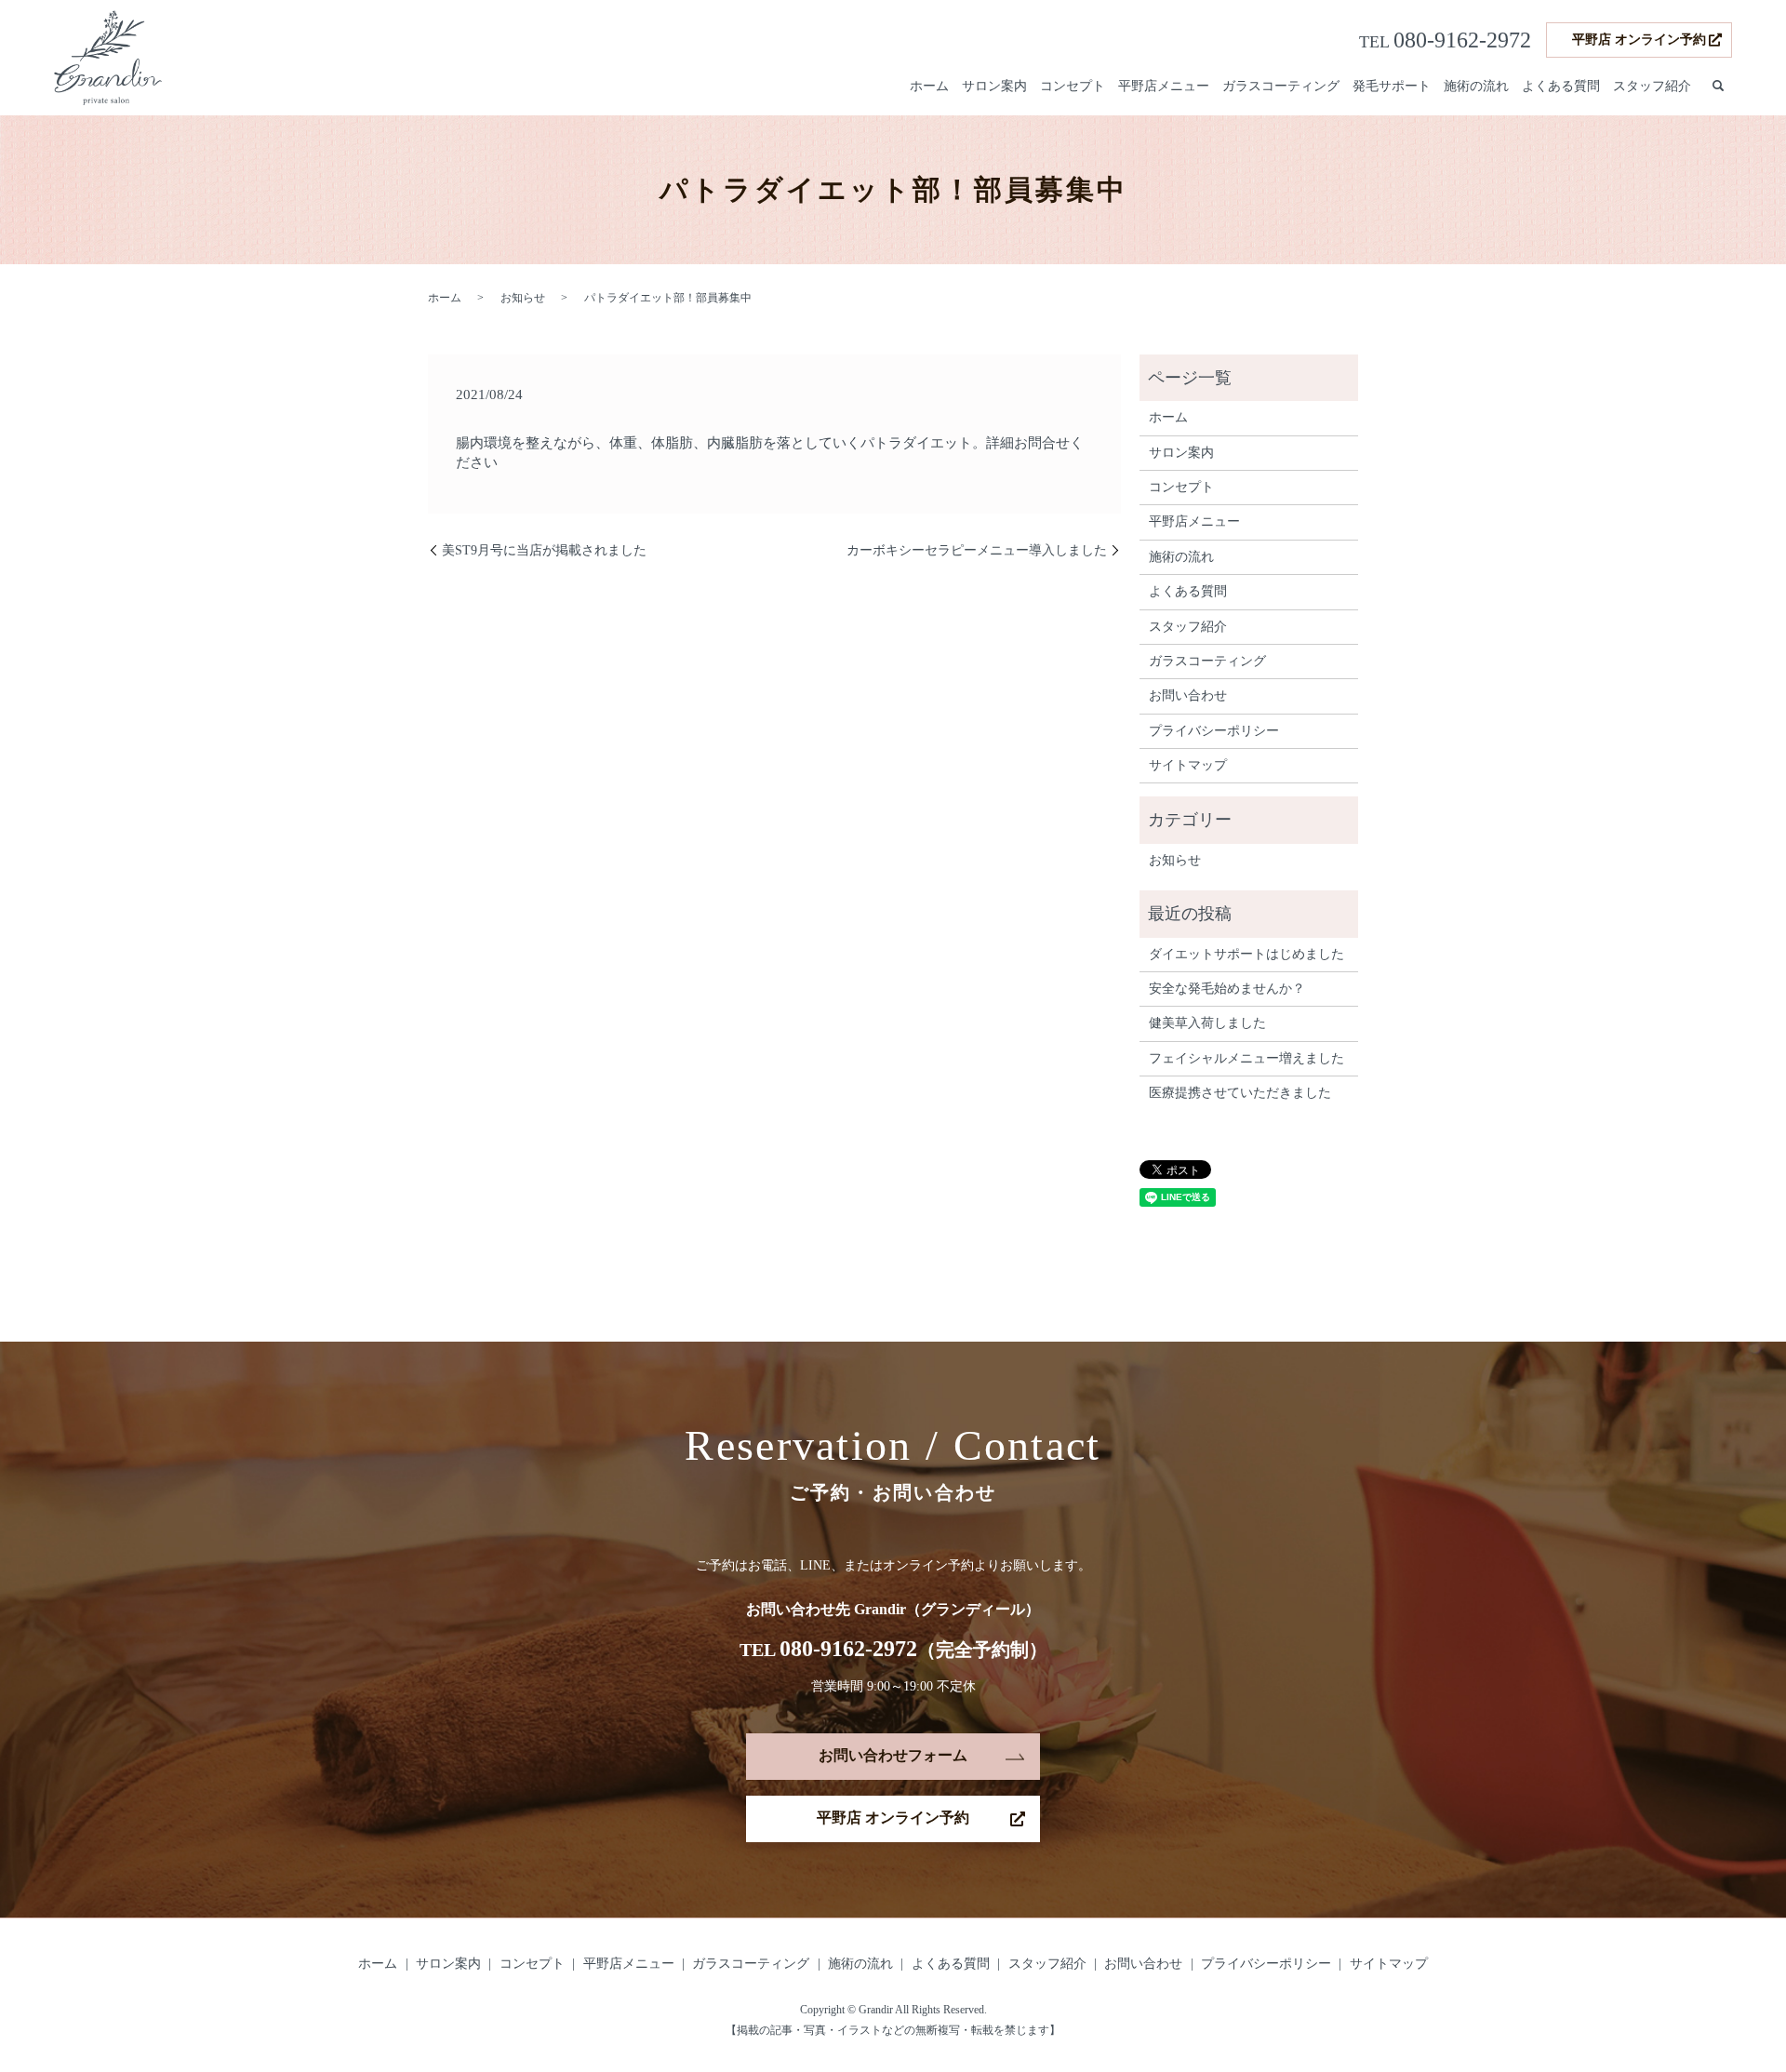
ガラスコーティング (1281, 86)
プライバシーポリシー (1214, 731)
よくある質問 (1561, 86)
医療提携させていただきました (1240, 1093)
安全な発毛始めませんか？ (1227, 989)
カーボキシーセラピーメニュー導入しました (977, 550)
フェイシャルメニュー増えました (1246, 1058)
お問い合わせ (1188, 695)
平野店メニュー (1164, 86)
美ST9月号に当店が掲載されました (544, 550)
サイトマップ (1188, 765)
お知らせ (523, 298)
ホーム (929, 86)
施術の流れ (1476, 86)
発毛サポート (1392, 86)
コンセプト (1073, 86)
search (1718, 87)
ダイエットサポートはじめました (1246, 954)
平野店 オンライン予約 (1639, 40)
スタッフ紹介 (1652, 86)
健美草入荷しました (1207, 1023)
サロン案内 (994, 86)
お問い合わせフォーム (893, 1755)
